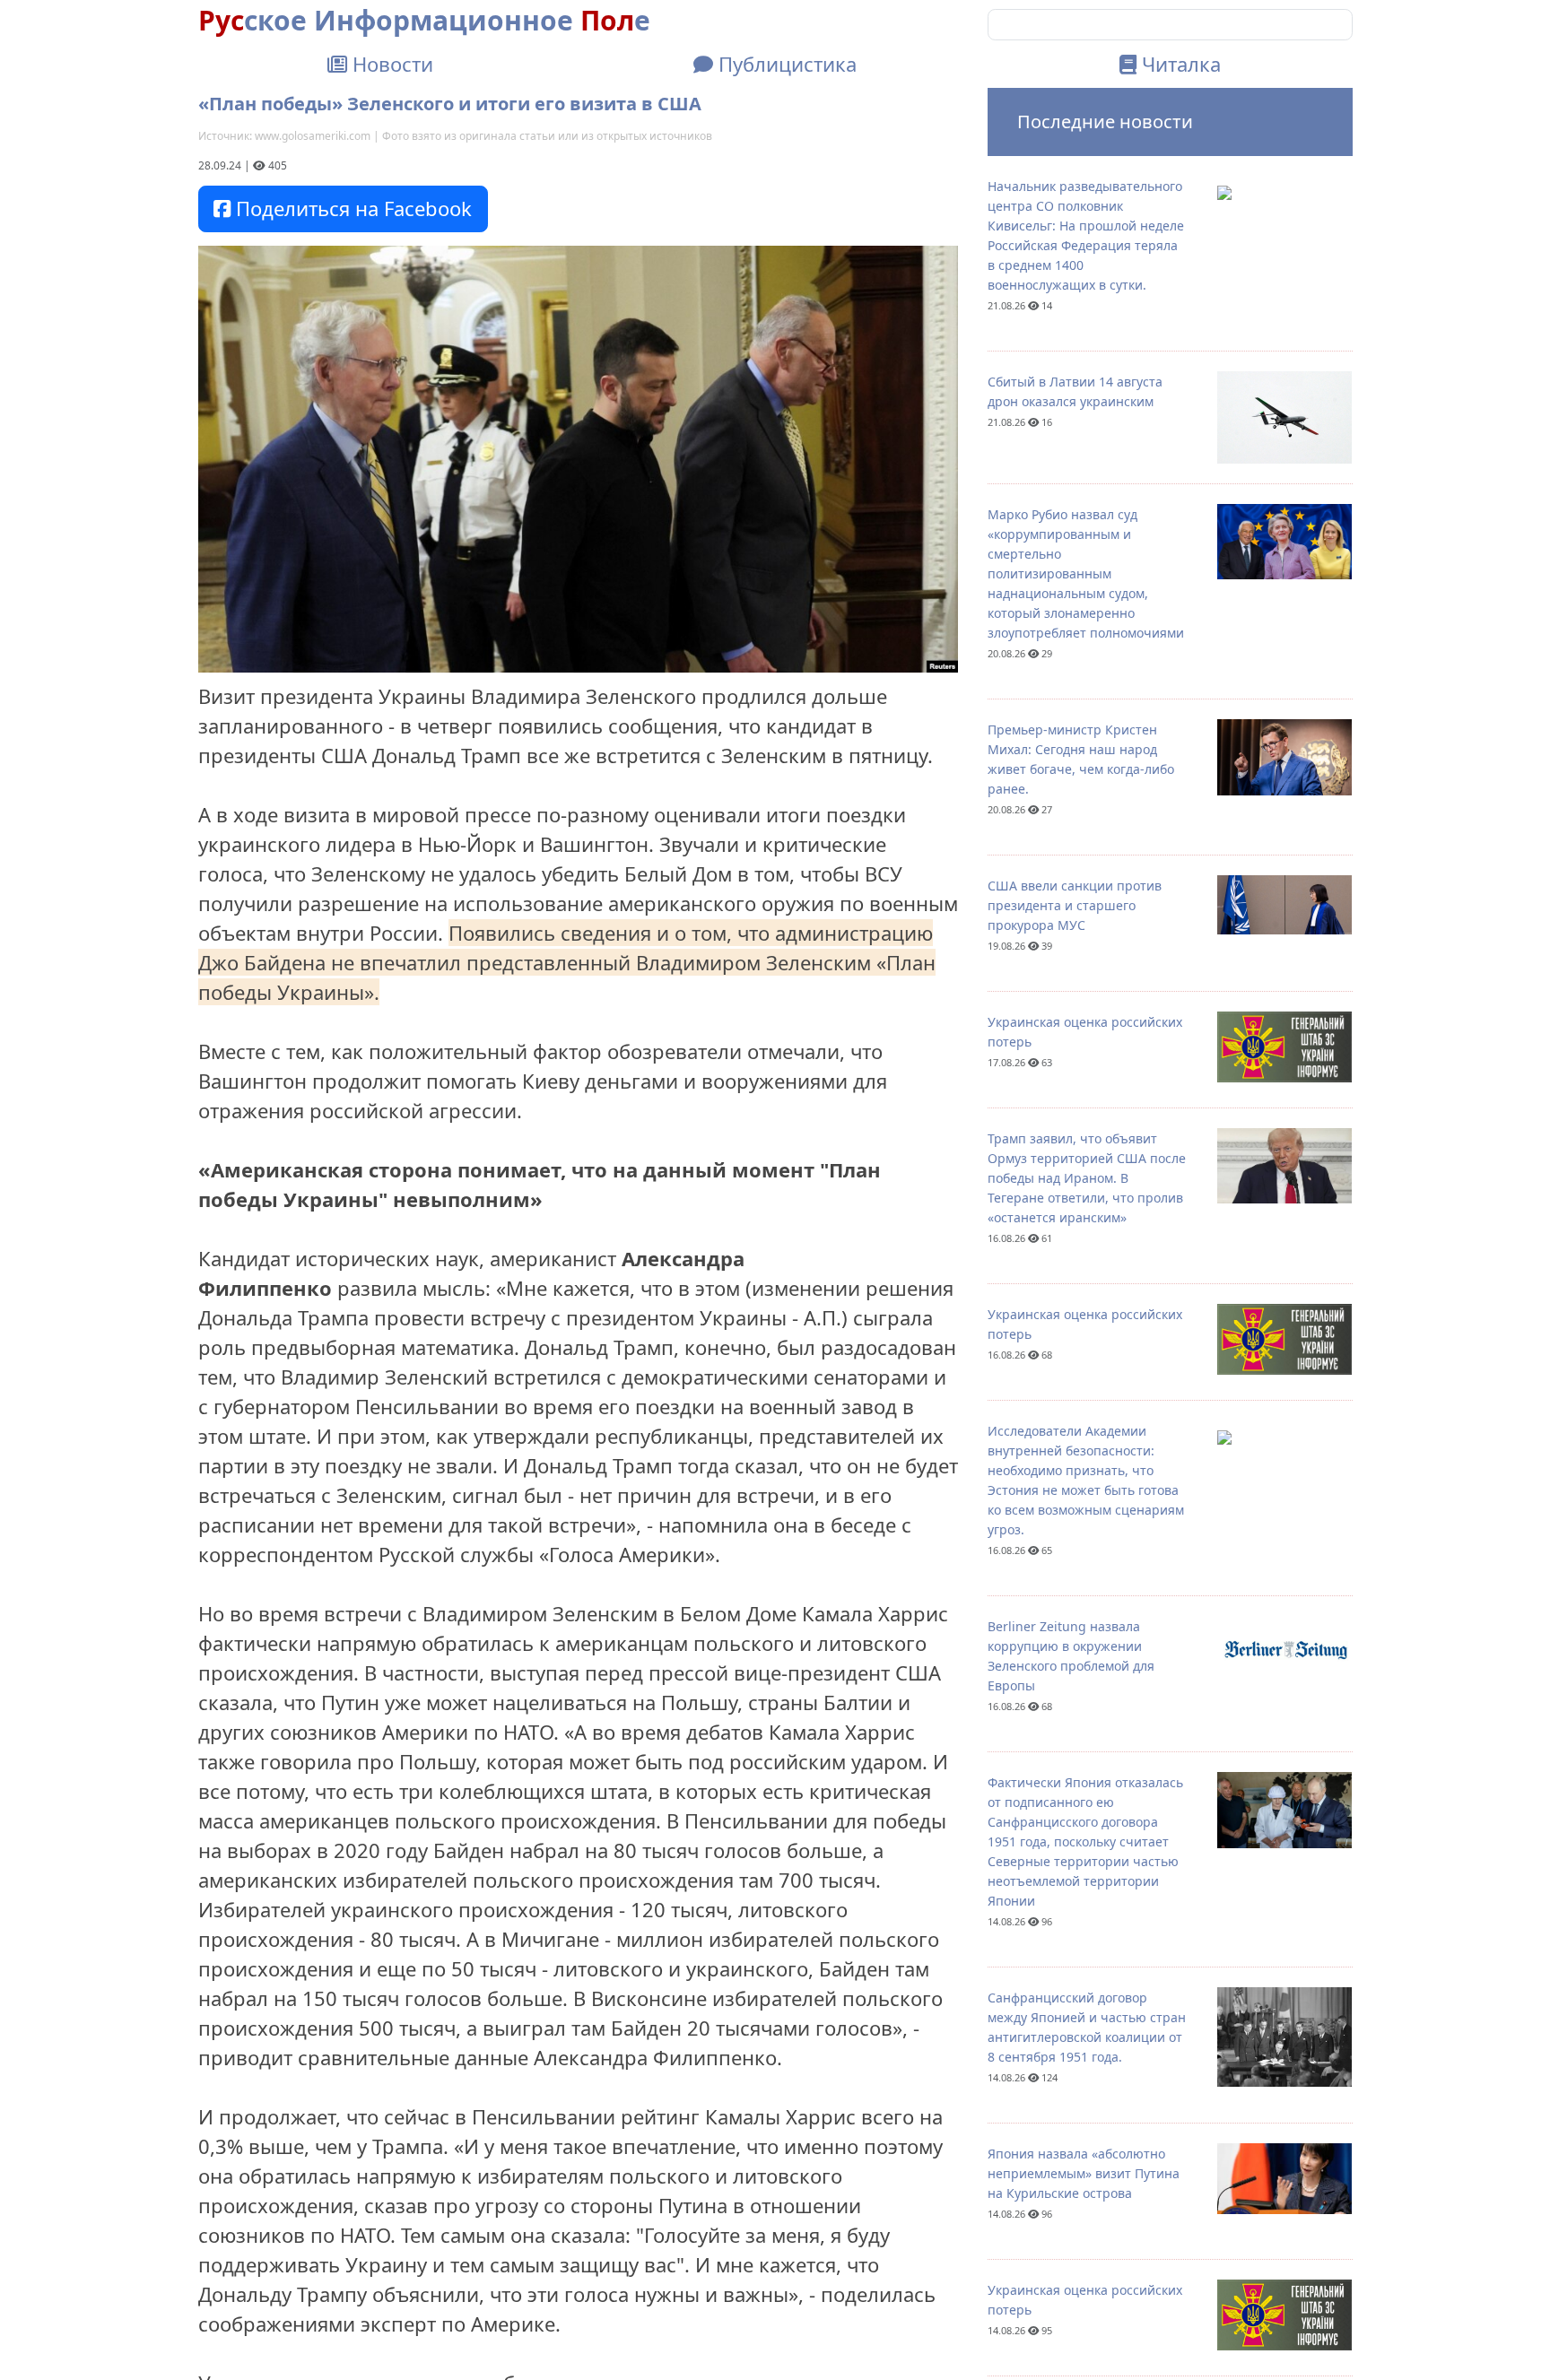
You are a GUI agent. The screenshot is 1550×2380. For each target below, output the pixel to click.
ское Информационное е (424, 20)
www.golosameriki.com (313, 136)
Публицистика (785, 64)
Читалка (1179, 64)
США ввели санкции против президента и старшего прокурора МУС (1075, 905)
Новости (390, 64)
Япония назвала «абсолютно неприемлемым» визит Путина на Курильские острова (1084, 2173)
